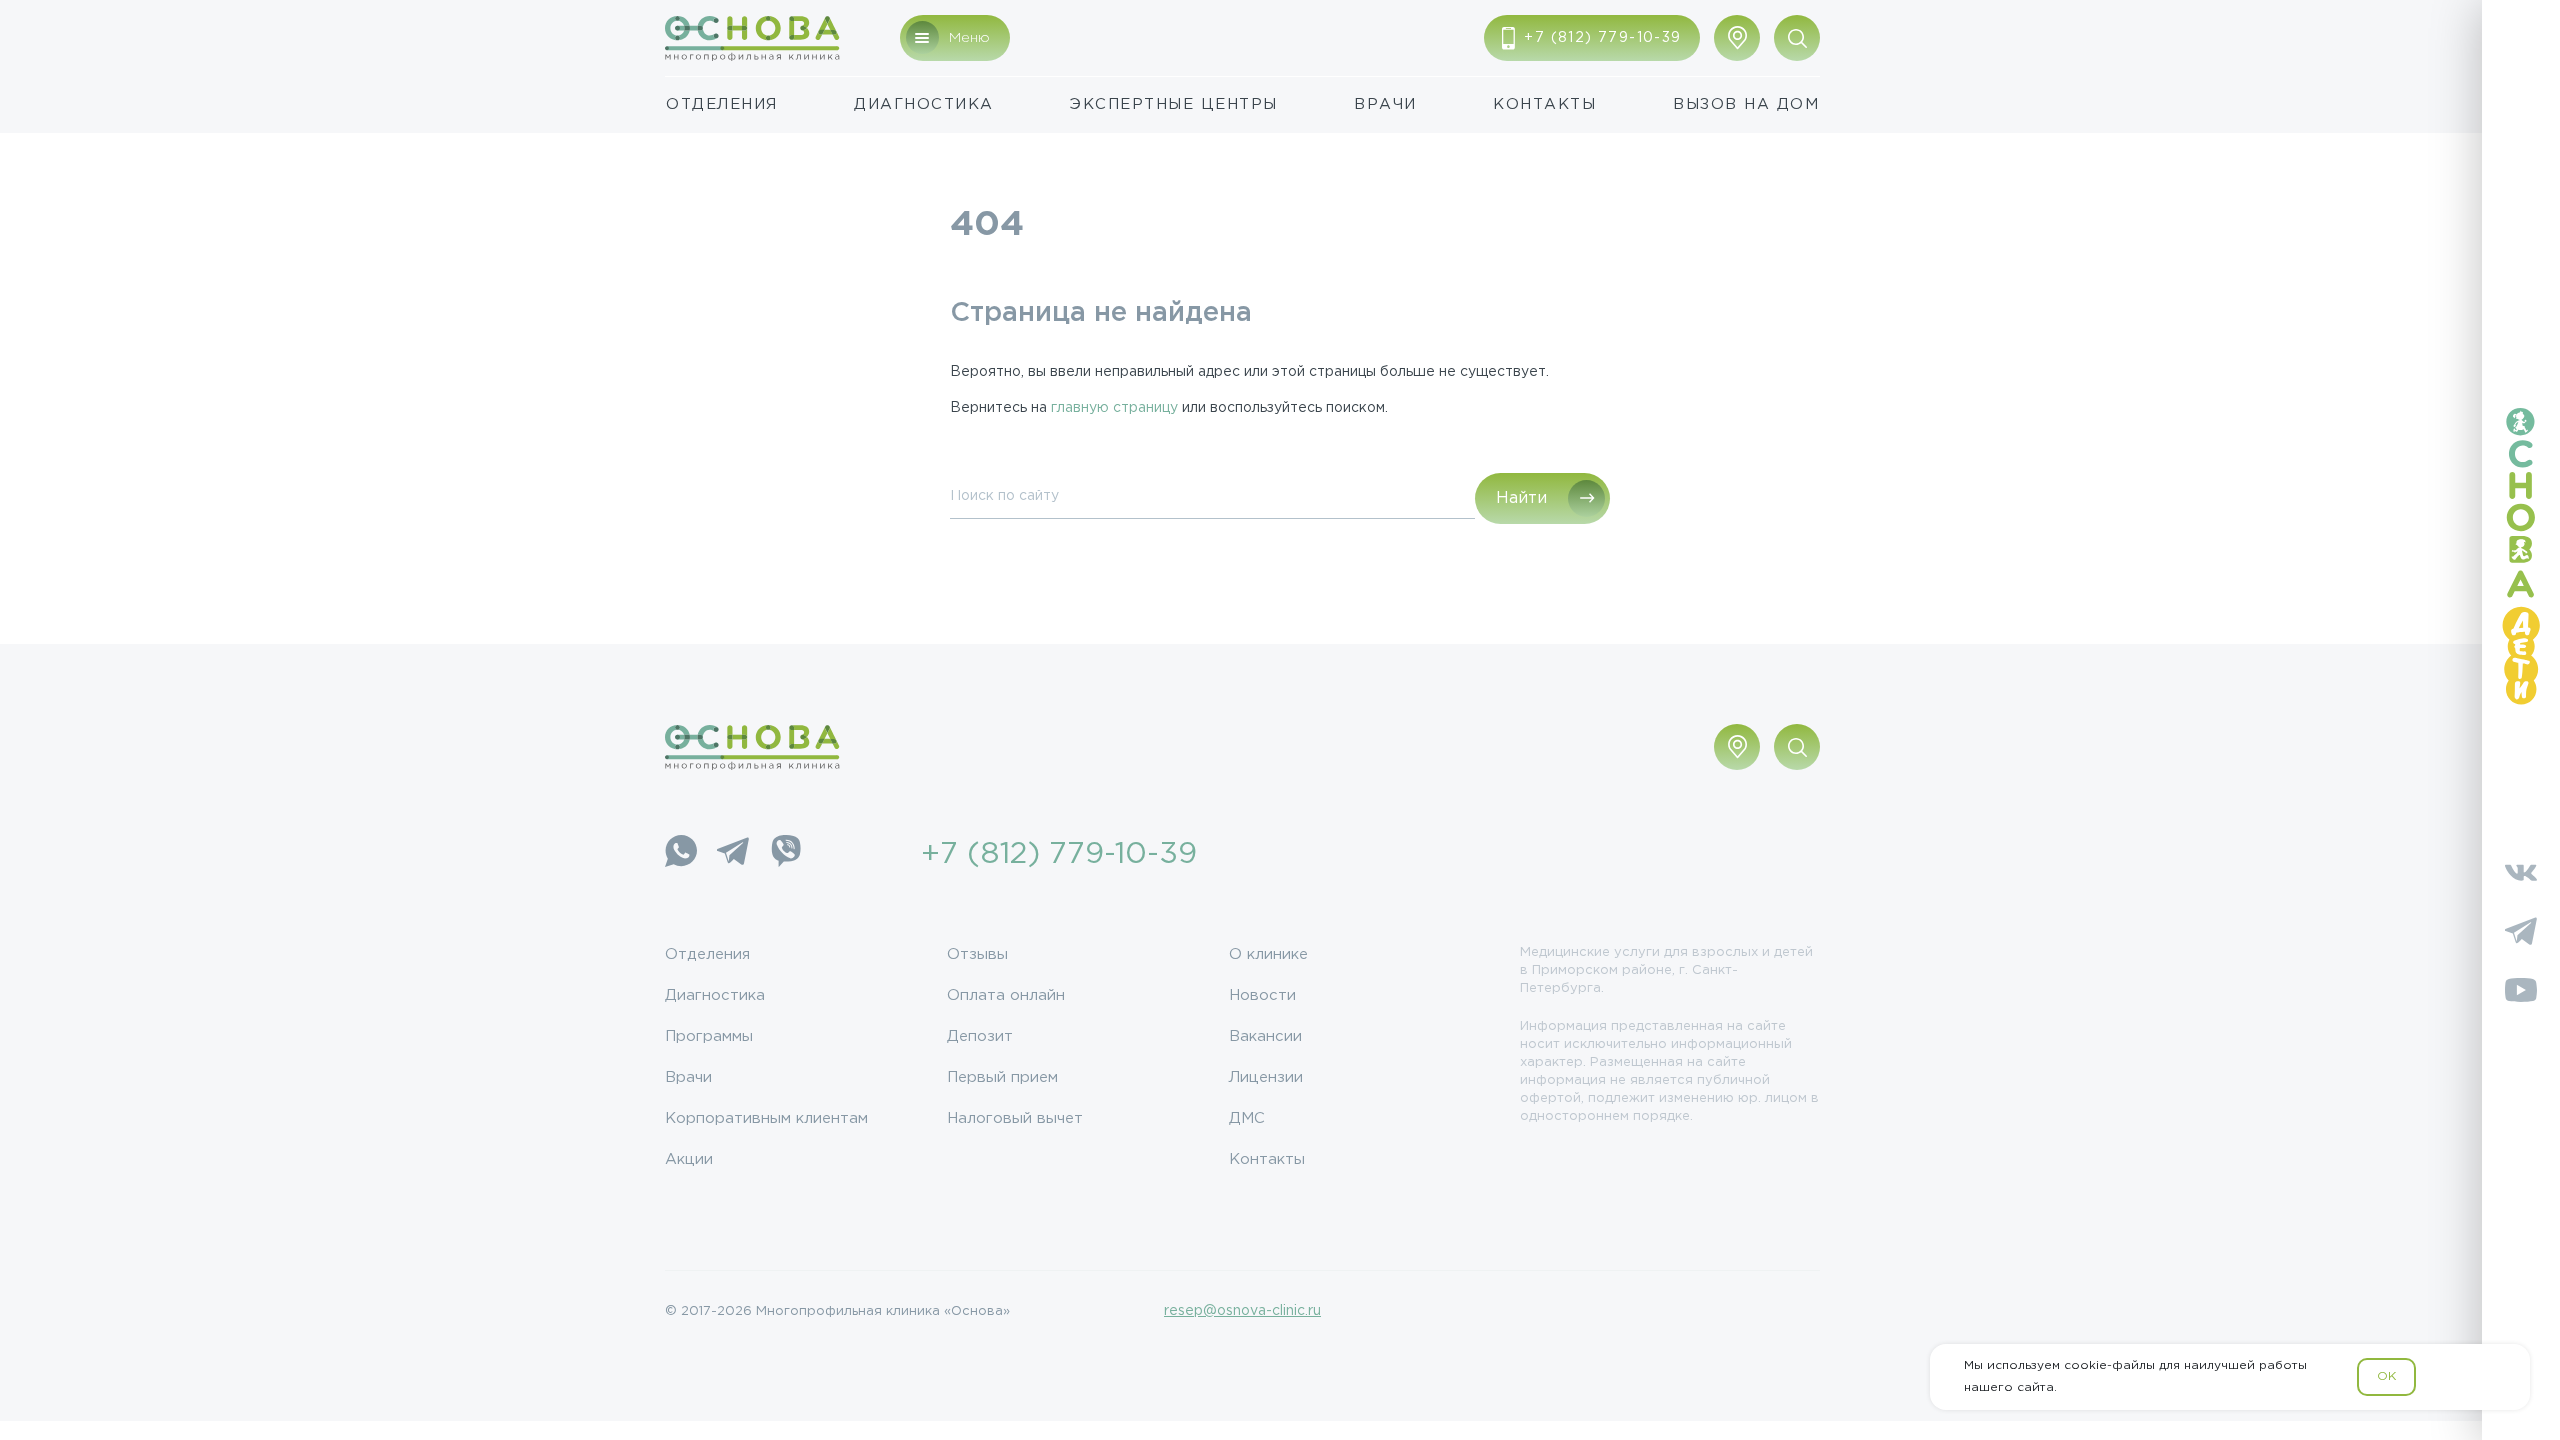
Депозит (980, 1036)
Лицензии (1266, 1077)
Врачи (1385, 104)
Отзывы (977, 954)
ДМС (1247, 1118)
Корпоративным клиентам (766, 1118)
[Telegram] (733, 854)
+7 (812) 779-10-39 (1059, 854)
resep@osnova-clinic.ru (1242, 1311)
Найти (1521, 498)
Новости (1262, 995)
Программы (709, 1036)
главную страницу (1114, 408)
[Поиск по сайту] (1797, 38)
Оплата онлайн (1006, 995)
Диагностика (924, 104)
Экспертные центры (1174, 104)
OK (2386, 1376)
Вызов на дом (1746, 104)
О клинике (1268, 954)
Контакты (1544, 104)
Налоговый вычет (1015, 1118)
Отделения (722, 104)
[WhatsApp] (681, 854)
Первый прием (1002, 1077)
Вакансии (1265, 1036)
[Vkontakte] (2521, 875)
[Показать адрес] (1737, 38)
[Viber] (785, 854)
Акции (689, 1159)
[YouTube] (2521, 993)
